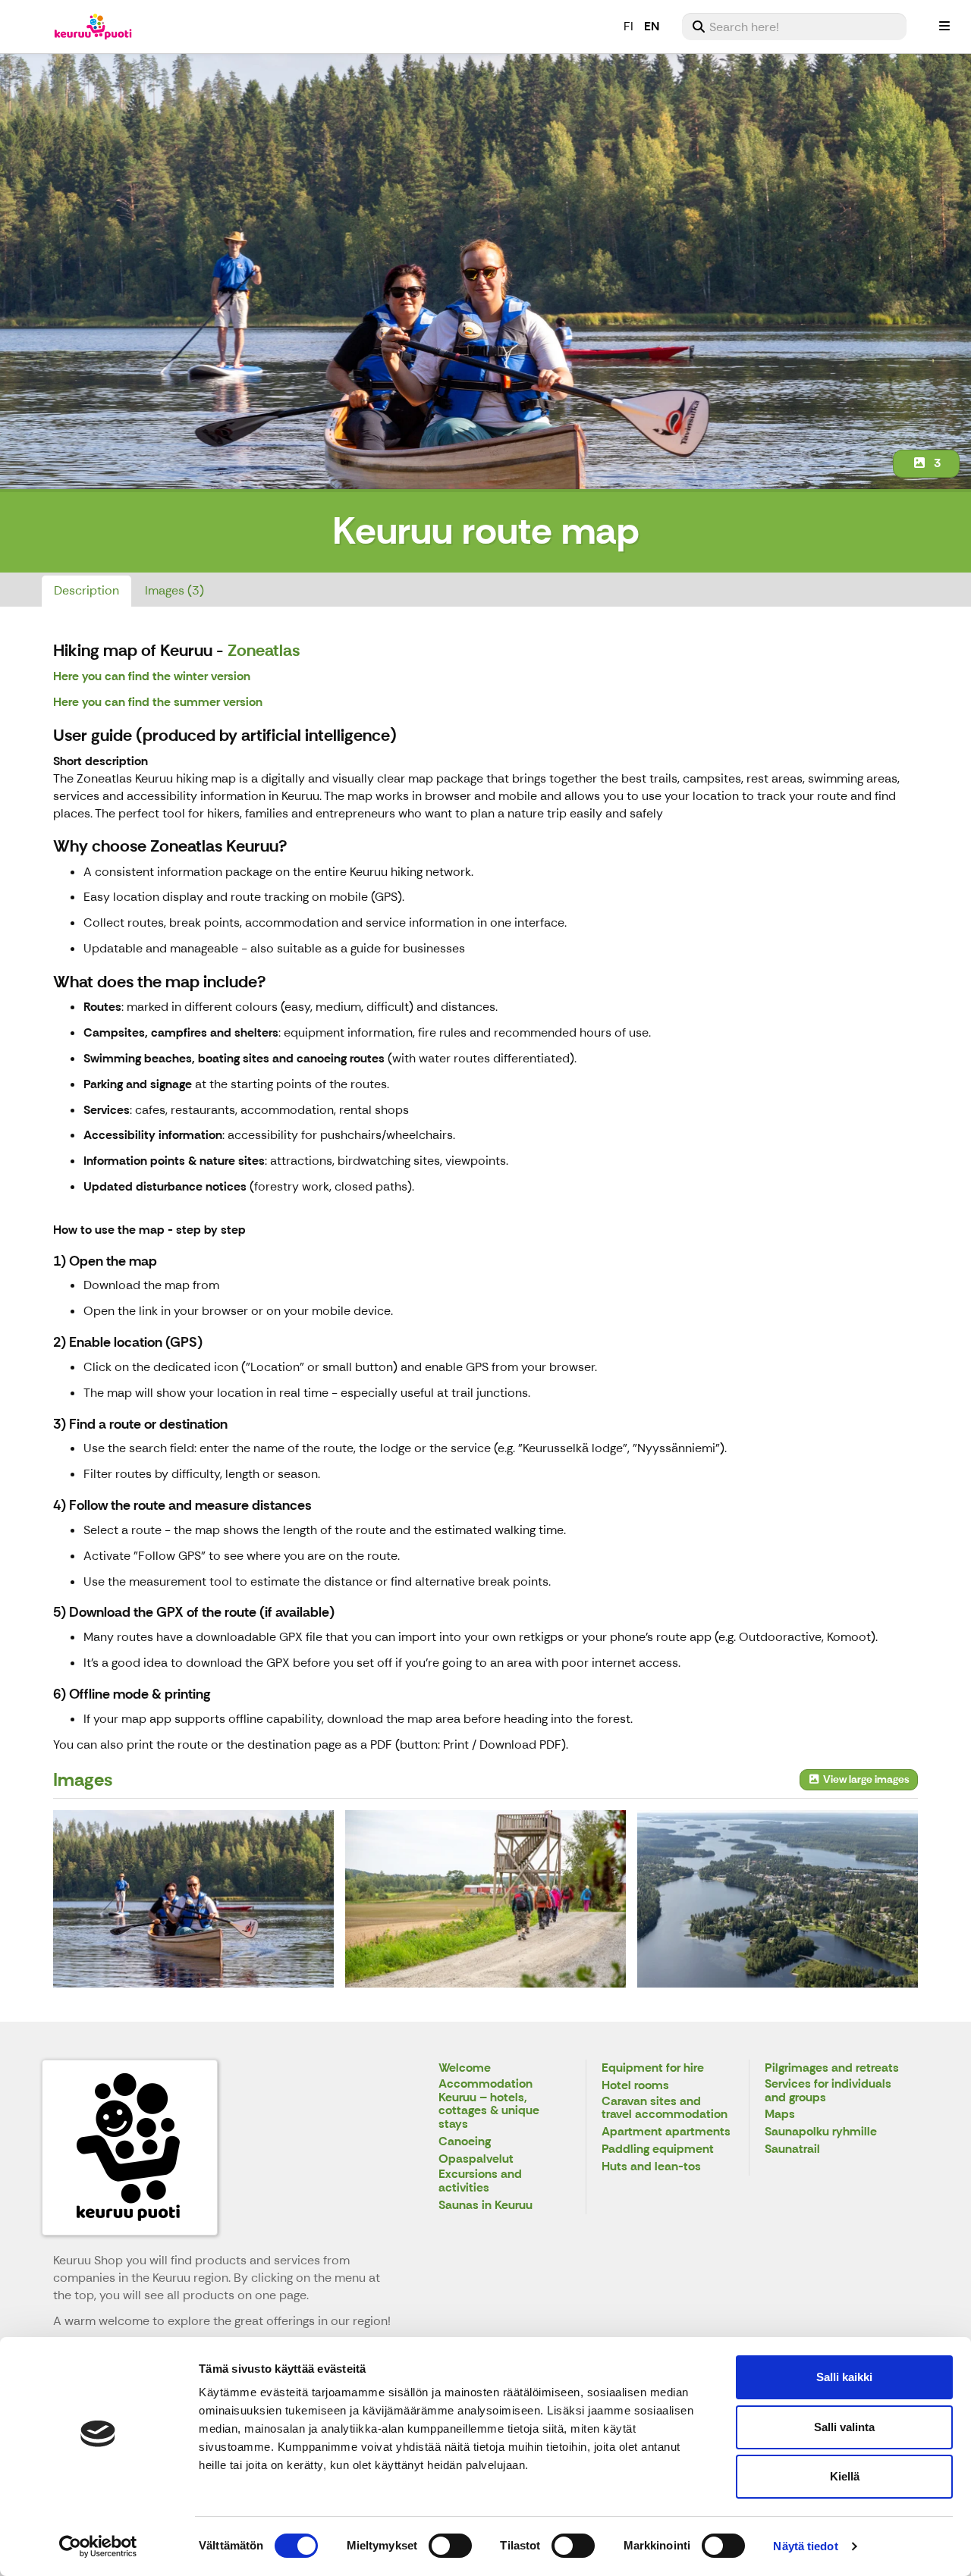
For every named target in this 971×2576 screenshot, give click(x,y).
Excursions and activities (480, 2181)
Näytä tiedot (805, 2546)
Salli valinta (844, 2427)
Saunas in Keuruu (485, 2206)
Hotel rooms (635, 2086)
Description (86, 590)
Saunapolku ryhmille (821, 2132)
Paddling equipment (658, 2149)
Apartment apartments (666, 2132)
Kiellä (845, 2476)
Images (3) (174, 590)
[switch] (450, 2546)
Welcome (465, 2068)
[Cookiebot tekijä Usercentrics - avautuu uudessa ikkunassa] (98, 2546)
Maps (780, 2115)
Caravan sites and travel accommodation (665, 2108)
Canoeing (465, 2142)
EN (652, 26)
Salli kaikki (844, 2377)
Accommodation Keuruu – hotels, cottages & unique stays (489, 2104)
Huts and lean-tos (651, 2167)
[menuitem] (794, 27)
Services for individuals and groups (828, 2091)
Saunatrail (792, 2149)
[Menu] (944, 27)
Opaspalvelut (476, 2159)
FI (628, 26)
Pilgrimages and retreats (832, 2068)
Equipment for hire (653, 2068)
